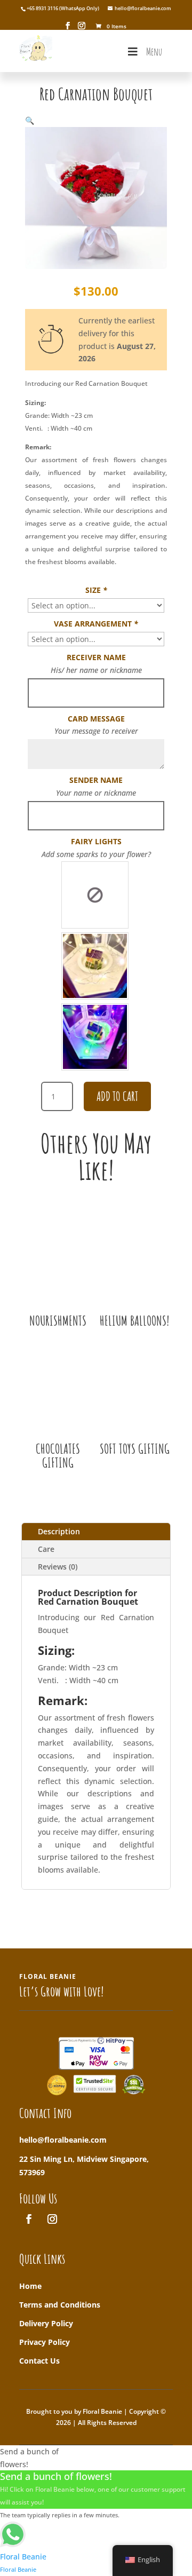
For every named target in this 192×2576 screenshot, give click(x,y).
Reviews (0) (58, 1567)
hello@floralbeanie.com (63, 2140)
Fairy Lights (96, 841)
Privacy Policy (45, 2342)
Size (96, 590)
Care (46, 1549)
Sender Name (96, 780)
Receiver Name (96, 657)
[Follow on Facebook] (29, 2219)
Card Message (96, 719)
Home (30, 2286)
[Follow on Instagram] (52, 2219)
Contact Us (39, 2361)
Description (59, 1531)
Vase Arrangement (96, 624)
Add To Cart (117, 1096)
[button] (30, 120)
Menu (154, 51)
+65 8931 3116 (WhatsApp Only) (63, 8)
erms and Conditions (62, 2305)
